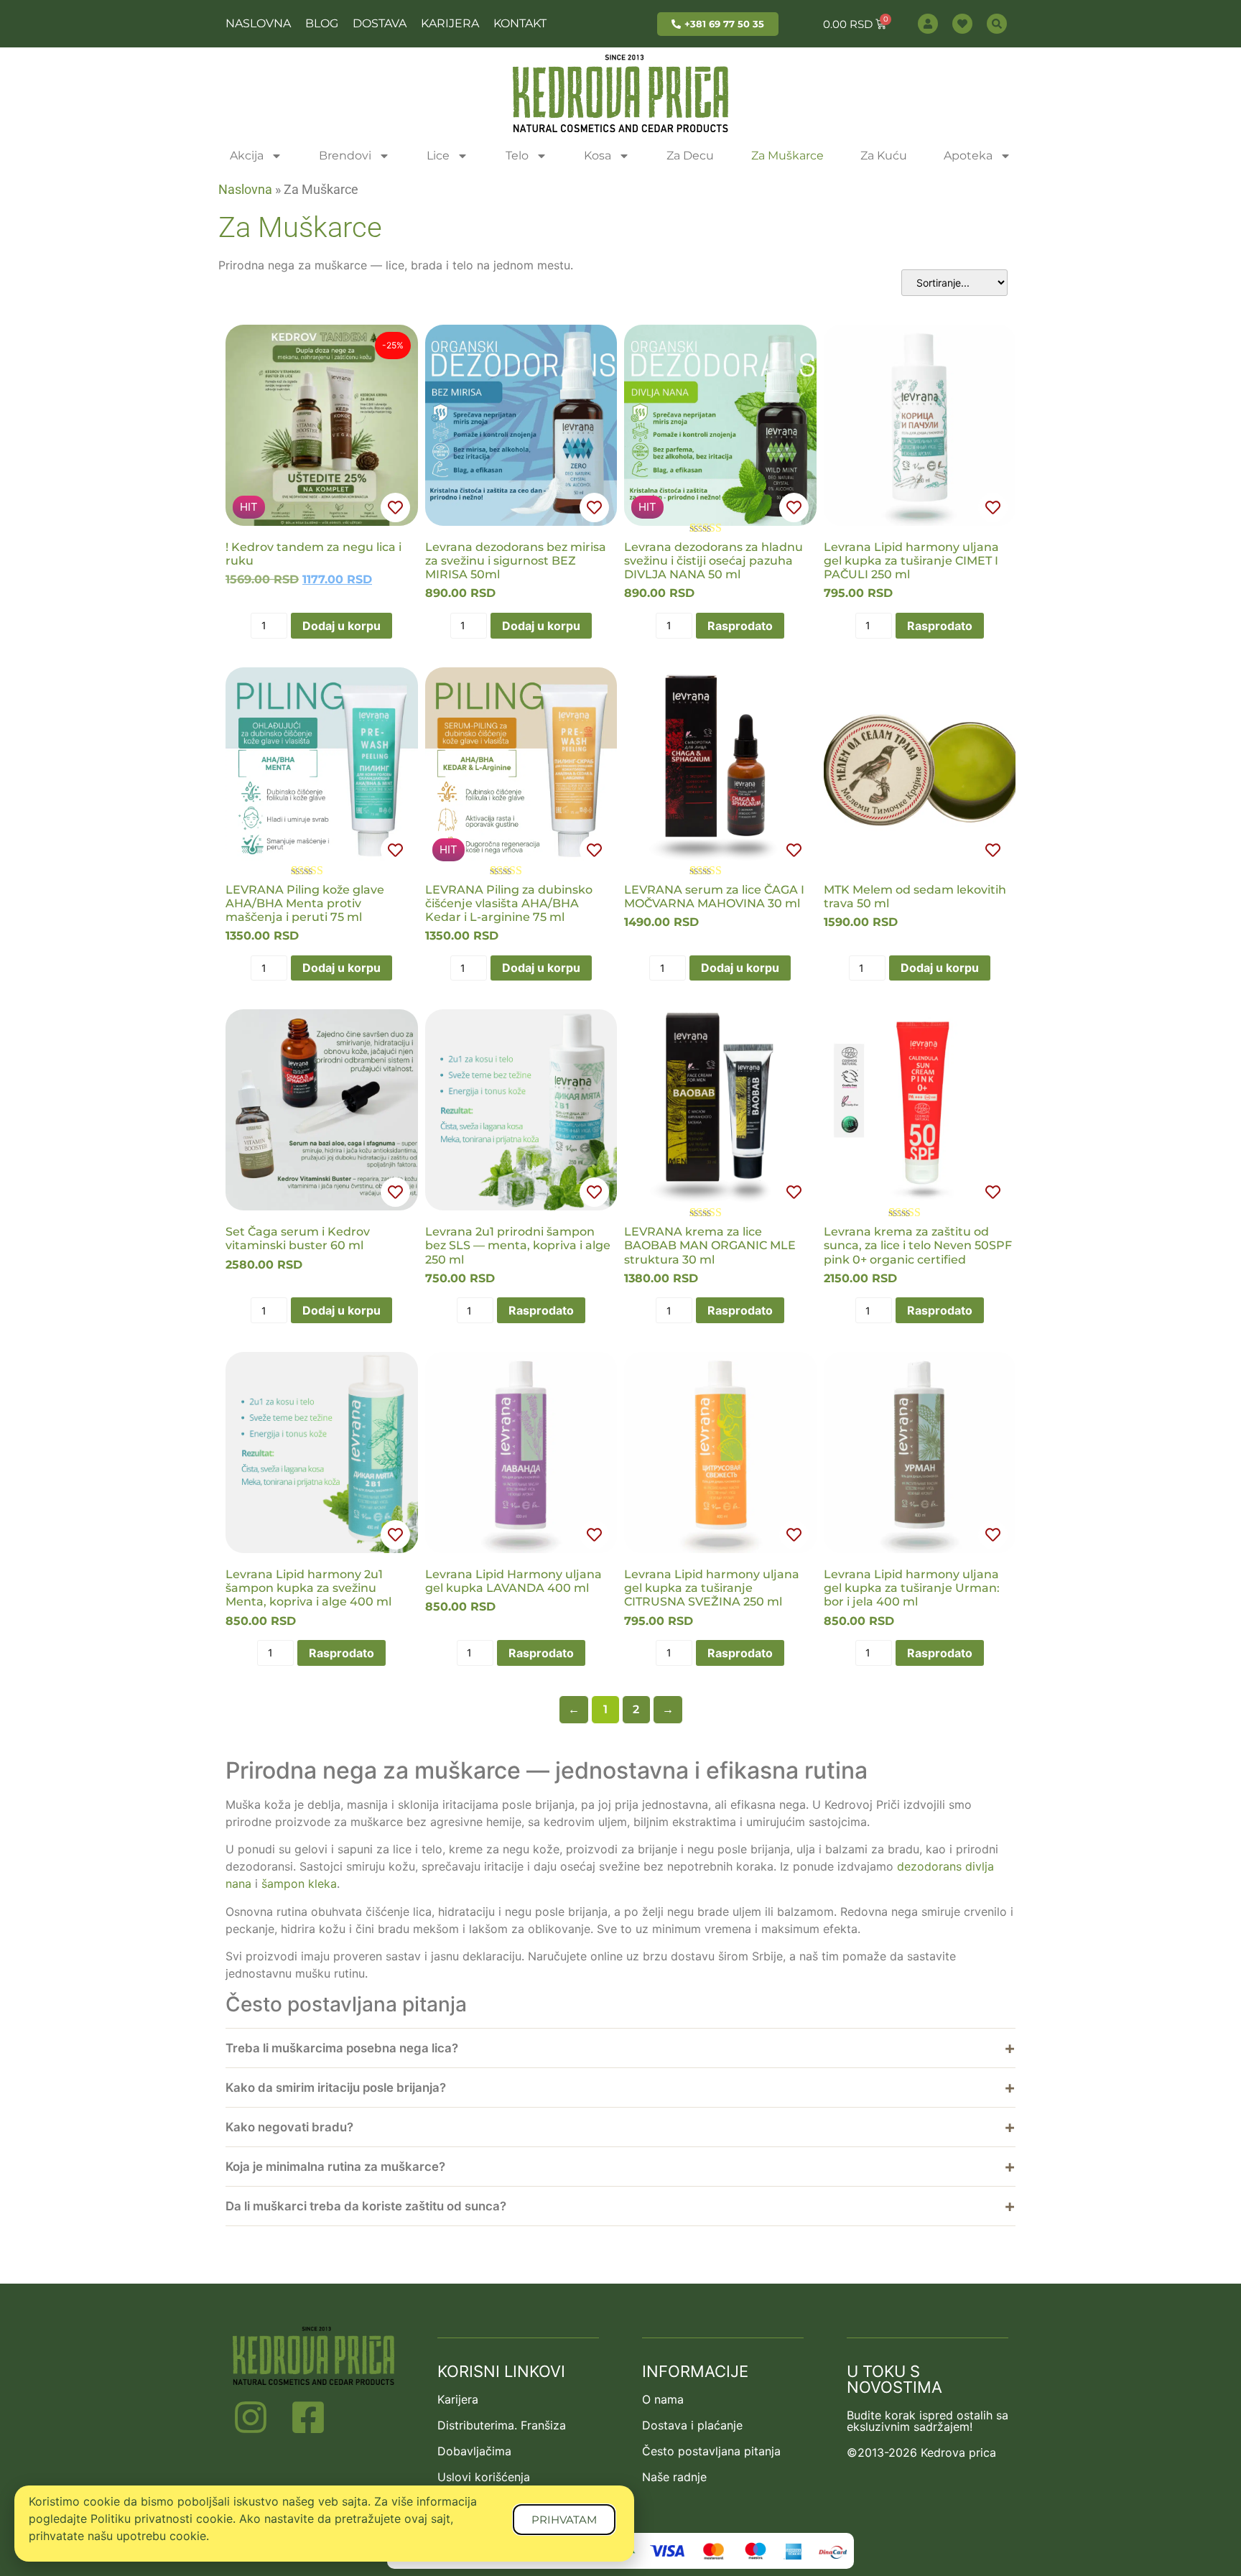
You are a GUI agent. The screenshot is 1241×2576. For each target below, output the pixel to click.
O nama (663, 2399)
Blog (322, 23)
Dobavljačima (474, 2451)
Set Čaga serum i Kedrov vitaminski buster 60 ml (298, 1238)
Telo (517, 156)
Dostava (380, 23)
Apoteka (968, 156)
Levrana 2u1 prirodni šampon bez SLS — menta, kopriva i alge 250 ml (518, 1245)
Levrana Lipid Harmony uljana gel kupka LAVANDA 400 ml (513, 1581)
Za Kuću (884, 156)
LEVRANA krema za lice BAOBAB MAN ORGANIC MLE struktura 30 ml (710, 1245)
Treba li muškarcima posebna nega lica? (342, 2048)
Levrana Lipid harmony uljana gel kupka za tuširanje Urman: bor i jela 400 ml (912, 1588)
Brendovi (345, 156)
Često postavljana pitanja (711, 2451)
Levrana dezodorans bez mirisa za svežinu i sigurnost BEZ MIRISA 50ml (516, 561)
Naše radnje (674, 2477)
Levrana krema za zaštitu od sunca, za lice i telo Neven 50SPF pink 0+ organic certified (918, 1245)
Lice (438, 156)
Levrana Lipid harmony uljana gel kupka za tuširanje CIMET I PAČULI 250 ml (911, 561)
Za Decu (690, 156)
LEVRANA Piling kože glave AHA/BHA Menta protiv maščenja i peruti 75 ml (305, 903)
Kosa (598, 156)
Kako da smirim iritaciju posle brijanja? (336, 2088)
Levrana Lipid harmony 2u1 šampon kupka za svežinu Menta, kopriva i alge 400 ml (308, 1588)
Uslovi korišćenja (484, 2477)
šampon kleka (299, 1884)
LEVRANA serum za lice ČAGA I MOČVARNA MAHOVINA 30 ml (714, 896)
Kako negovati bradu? (289, 2127)
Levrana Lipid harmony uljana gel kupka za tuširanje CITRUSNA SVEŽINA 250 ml (712, 1588)
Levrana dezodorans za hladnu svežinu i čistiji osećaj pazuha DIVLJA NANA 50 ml (714, 561)
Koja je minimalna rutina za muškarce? (335, 2167)
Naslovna (258, 23)
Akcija (247, 156)
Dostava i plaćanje (692, 2425)
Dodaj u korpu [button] (341, 626)
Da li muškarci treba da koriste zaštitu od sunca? (366, 2206)
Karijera (450, 23)
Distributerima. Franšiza (502, 2425)
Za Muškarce (787, 156)
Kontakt (520, 23)
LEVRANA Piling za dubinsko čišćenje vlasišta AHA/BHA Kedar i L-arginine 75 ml (509, 903)
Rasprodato (740, 626)
